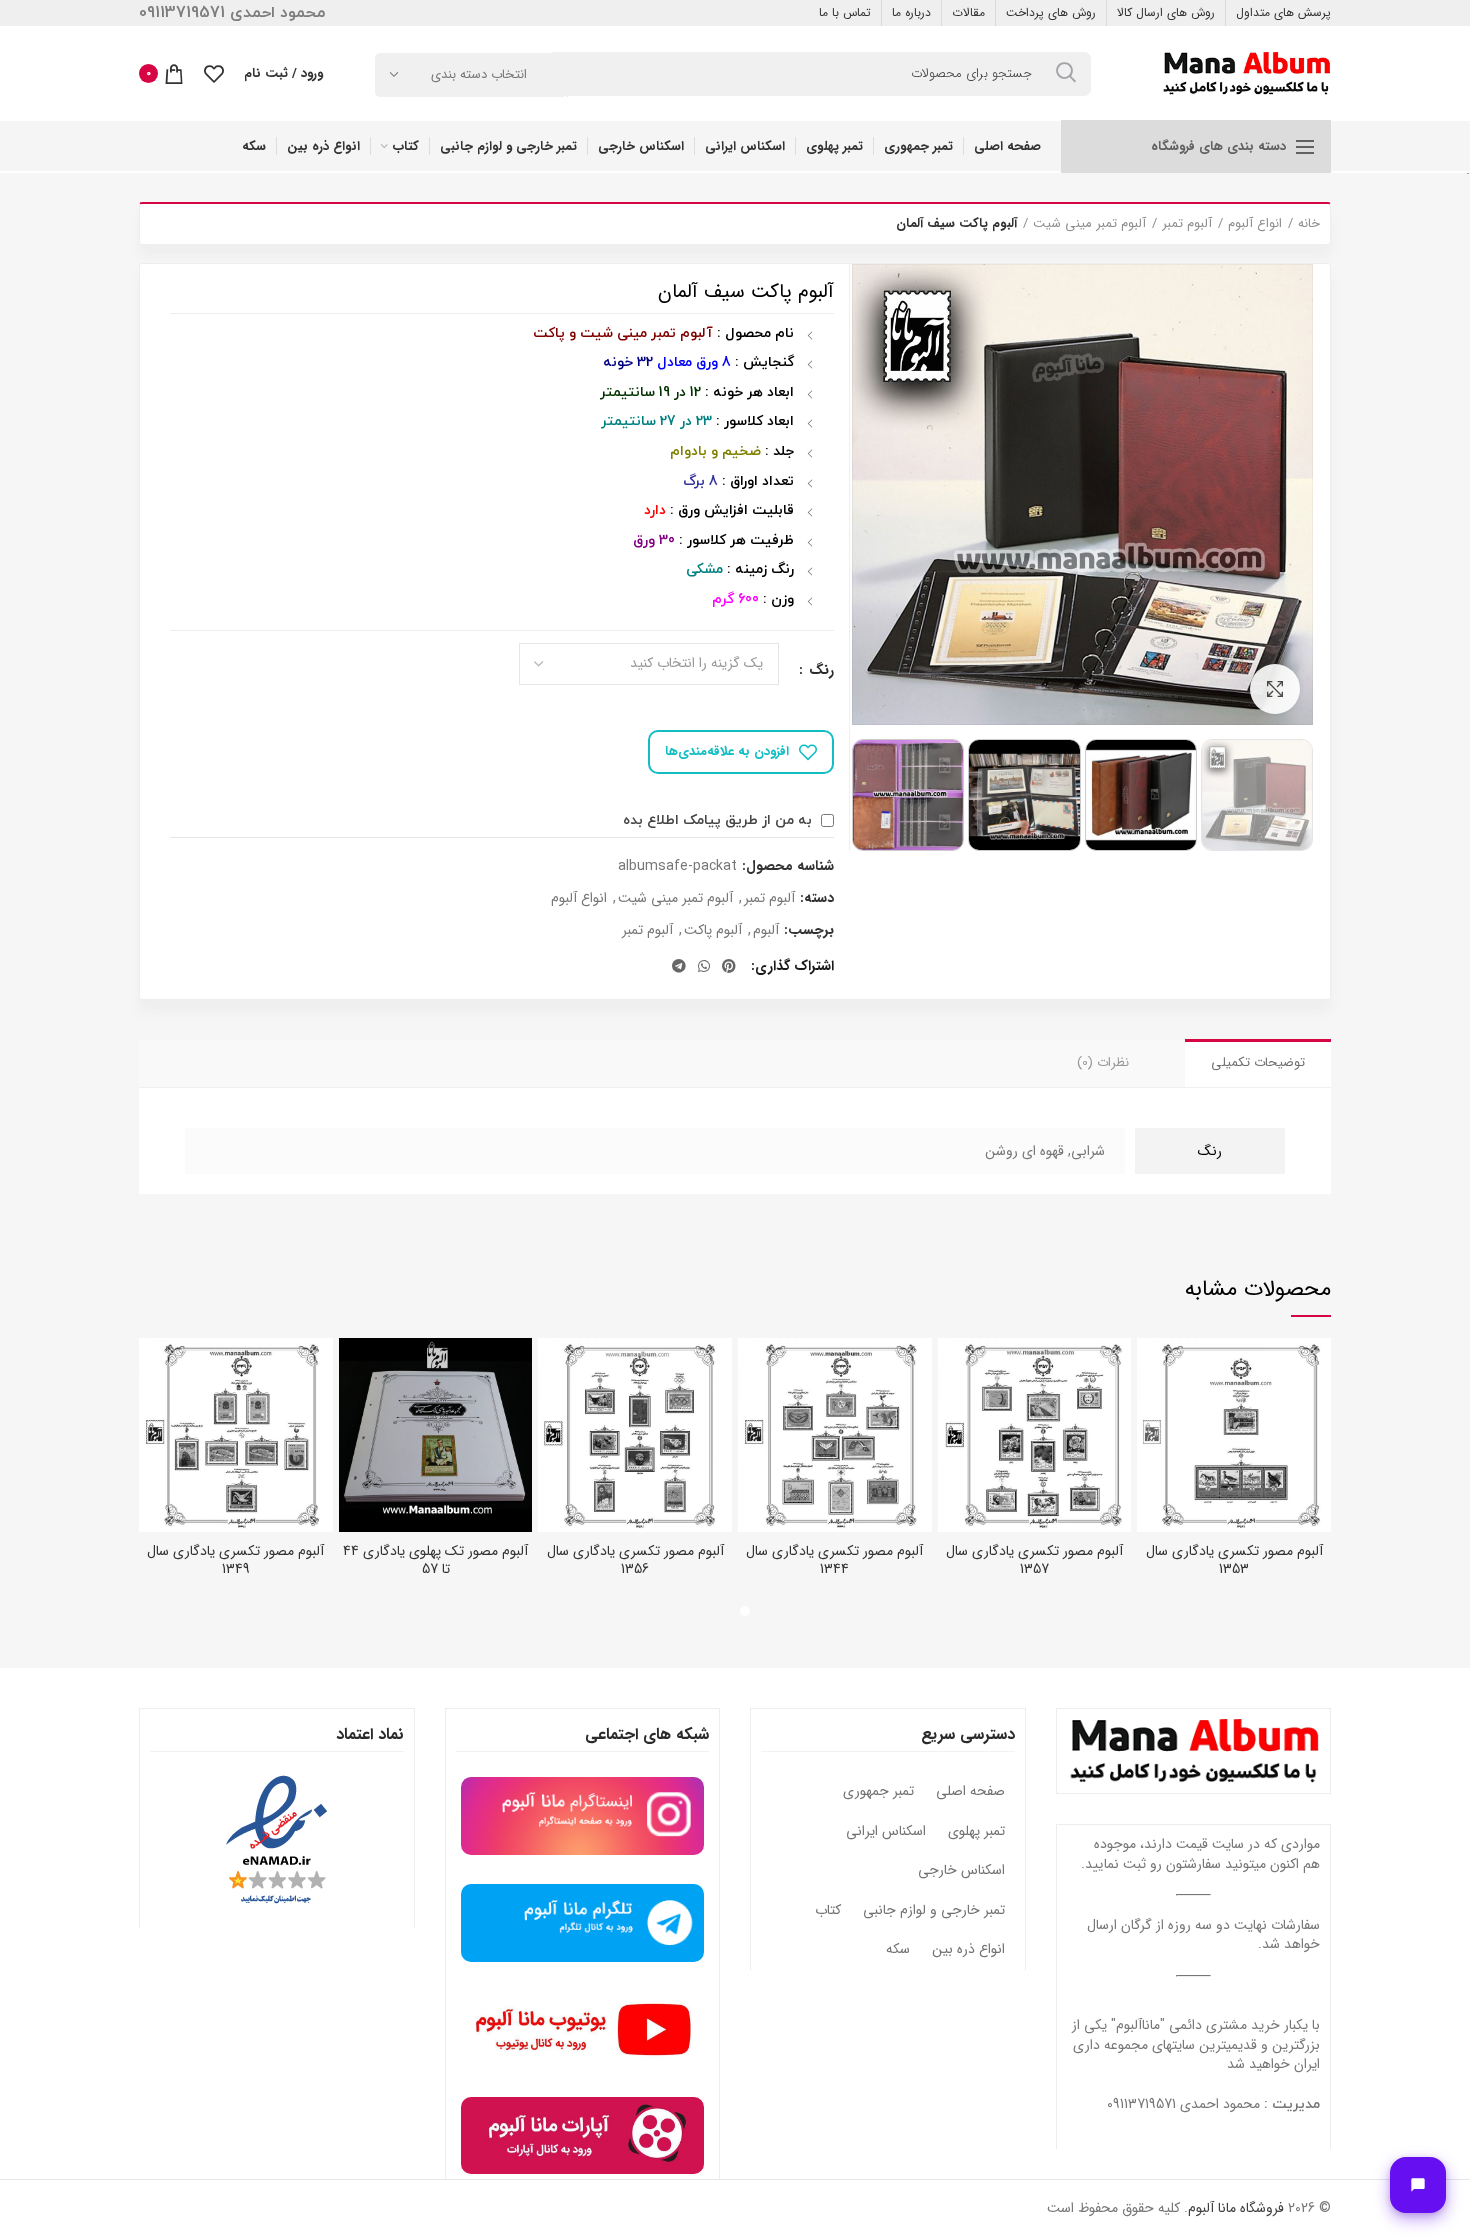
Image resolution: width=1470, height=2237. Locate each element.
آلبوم (766, 930)
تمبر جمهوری (878, 1792)
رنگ (819, 671)
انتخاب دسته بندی (479, 74)
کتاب (828, 1911)
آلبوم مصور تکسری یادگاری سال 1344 (834, 1560)
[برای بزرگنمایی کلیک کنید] (1275, 689)
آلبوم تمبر (1187, 224)
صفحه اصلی (970, 1792)
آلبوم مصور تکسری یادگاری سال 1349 (235, 1560)
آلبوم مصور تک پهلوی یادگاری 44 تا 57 (435, 1560)
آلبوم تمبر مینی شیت (1089, 224)
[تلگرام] (679, 966)
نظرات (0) (1103, 1062)
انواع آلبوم (1255, 224)
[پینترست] (729, 966)
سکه (898, 1950)
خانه (1309, 224)
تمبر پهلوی (976, 1832)
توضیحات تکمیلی (1258, 1062)
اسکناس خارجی (961, 1871)
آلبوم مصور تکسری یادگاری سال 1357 (1034, 1560)
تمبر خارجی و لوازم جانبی (934, 1911)
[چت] (1418, 2185)
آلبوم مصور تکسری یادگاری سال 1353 (1234, 1560)
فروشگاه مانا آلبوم (1236, 2208)
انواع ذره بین (968, 1950)
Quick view (1152, 1370)
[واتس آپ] (704, 966)
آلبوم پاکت (713, 930)
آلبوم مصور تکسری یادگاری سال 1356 (635, 1560)
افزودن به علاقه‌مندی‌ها (727, 751)
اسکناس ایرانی (886, 1832)
